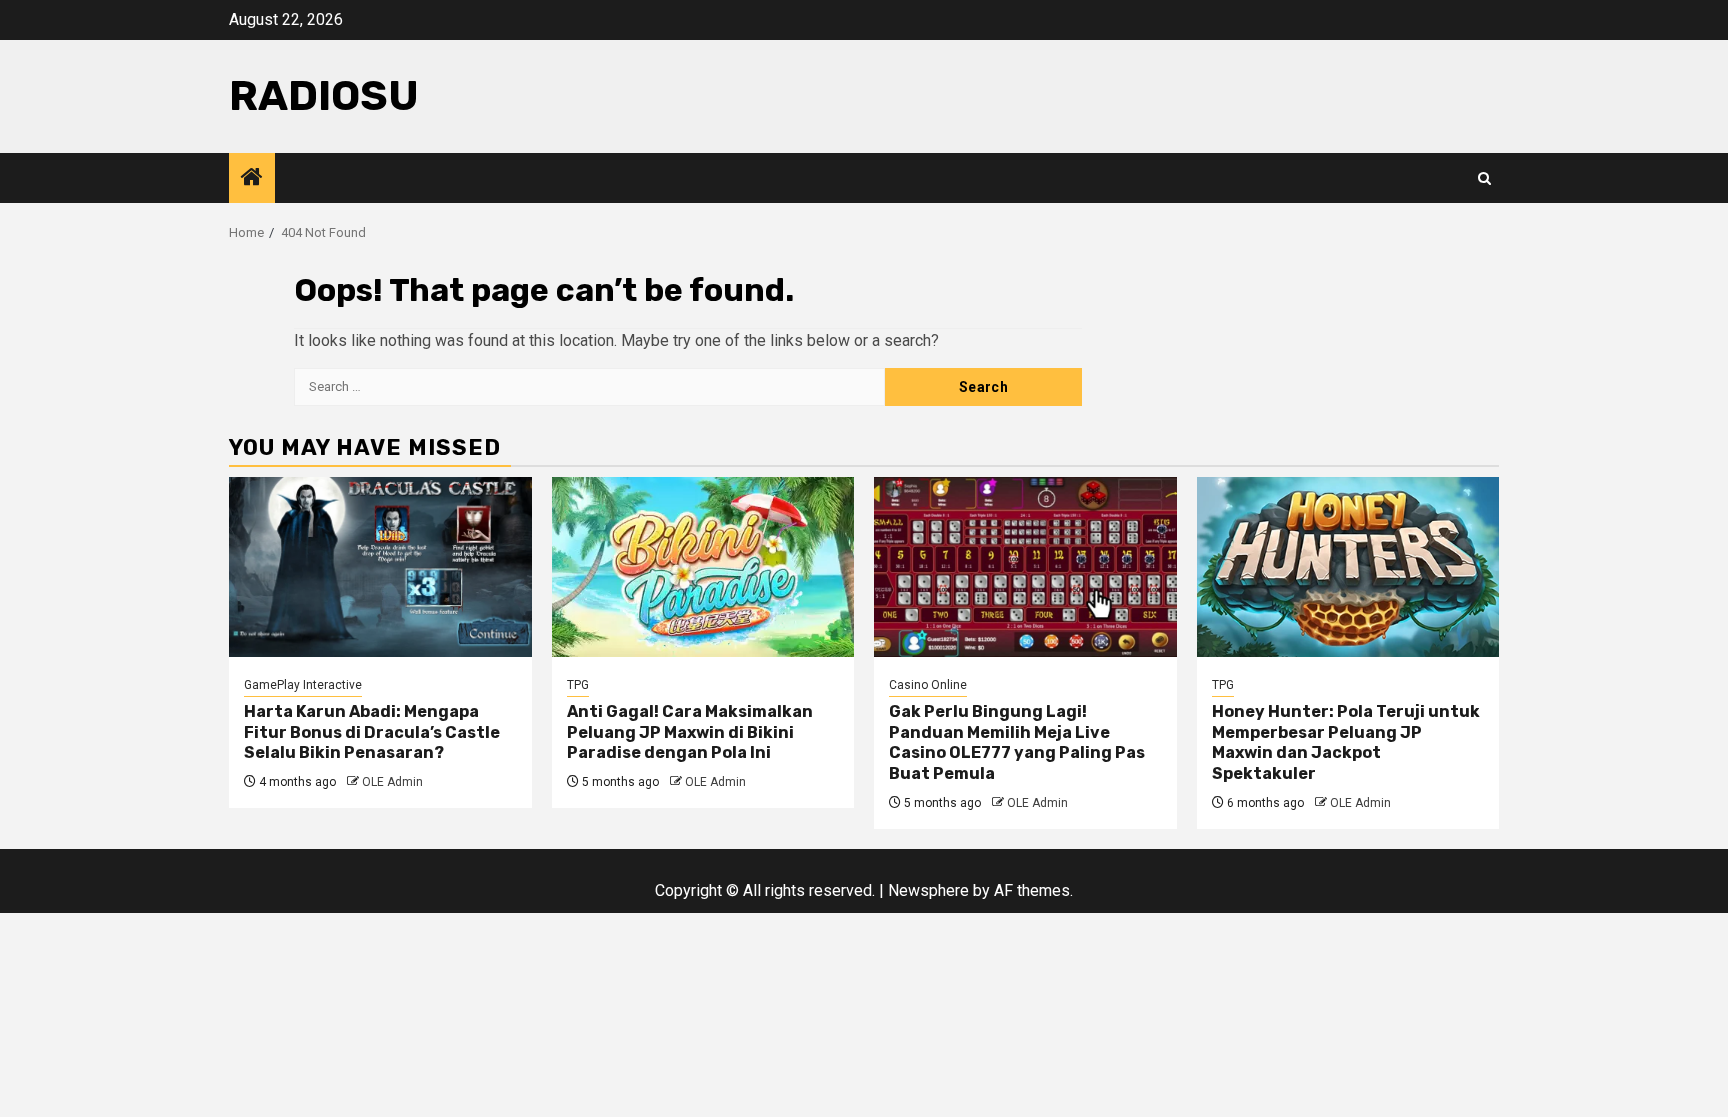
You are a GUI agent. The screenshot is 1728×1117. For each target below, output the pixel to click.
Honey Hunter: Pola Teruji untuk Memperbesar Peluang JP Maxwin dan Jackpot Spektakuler (1346, 742)
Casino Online (928, 685)
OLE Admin (392, 782)
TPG (578, 685)
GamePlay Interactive (303, 685)
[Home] (252, 179)
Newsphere (928, 890)
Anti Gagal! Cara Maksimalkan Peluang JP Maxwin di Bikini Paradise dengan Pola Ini (690, 732)
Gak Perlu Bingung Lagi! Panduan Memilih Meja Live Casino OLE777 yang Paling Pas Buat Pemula (1017, 742)
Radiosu (324, 96)
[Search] (1484, 178)
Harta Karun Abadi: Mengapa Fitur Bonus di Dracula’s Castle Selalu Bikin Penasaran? (372, 732)
